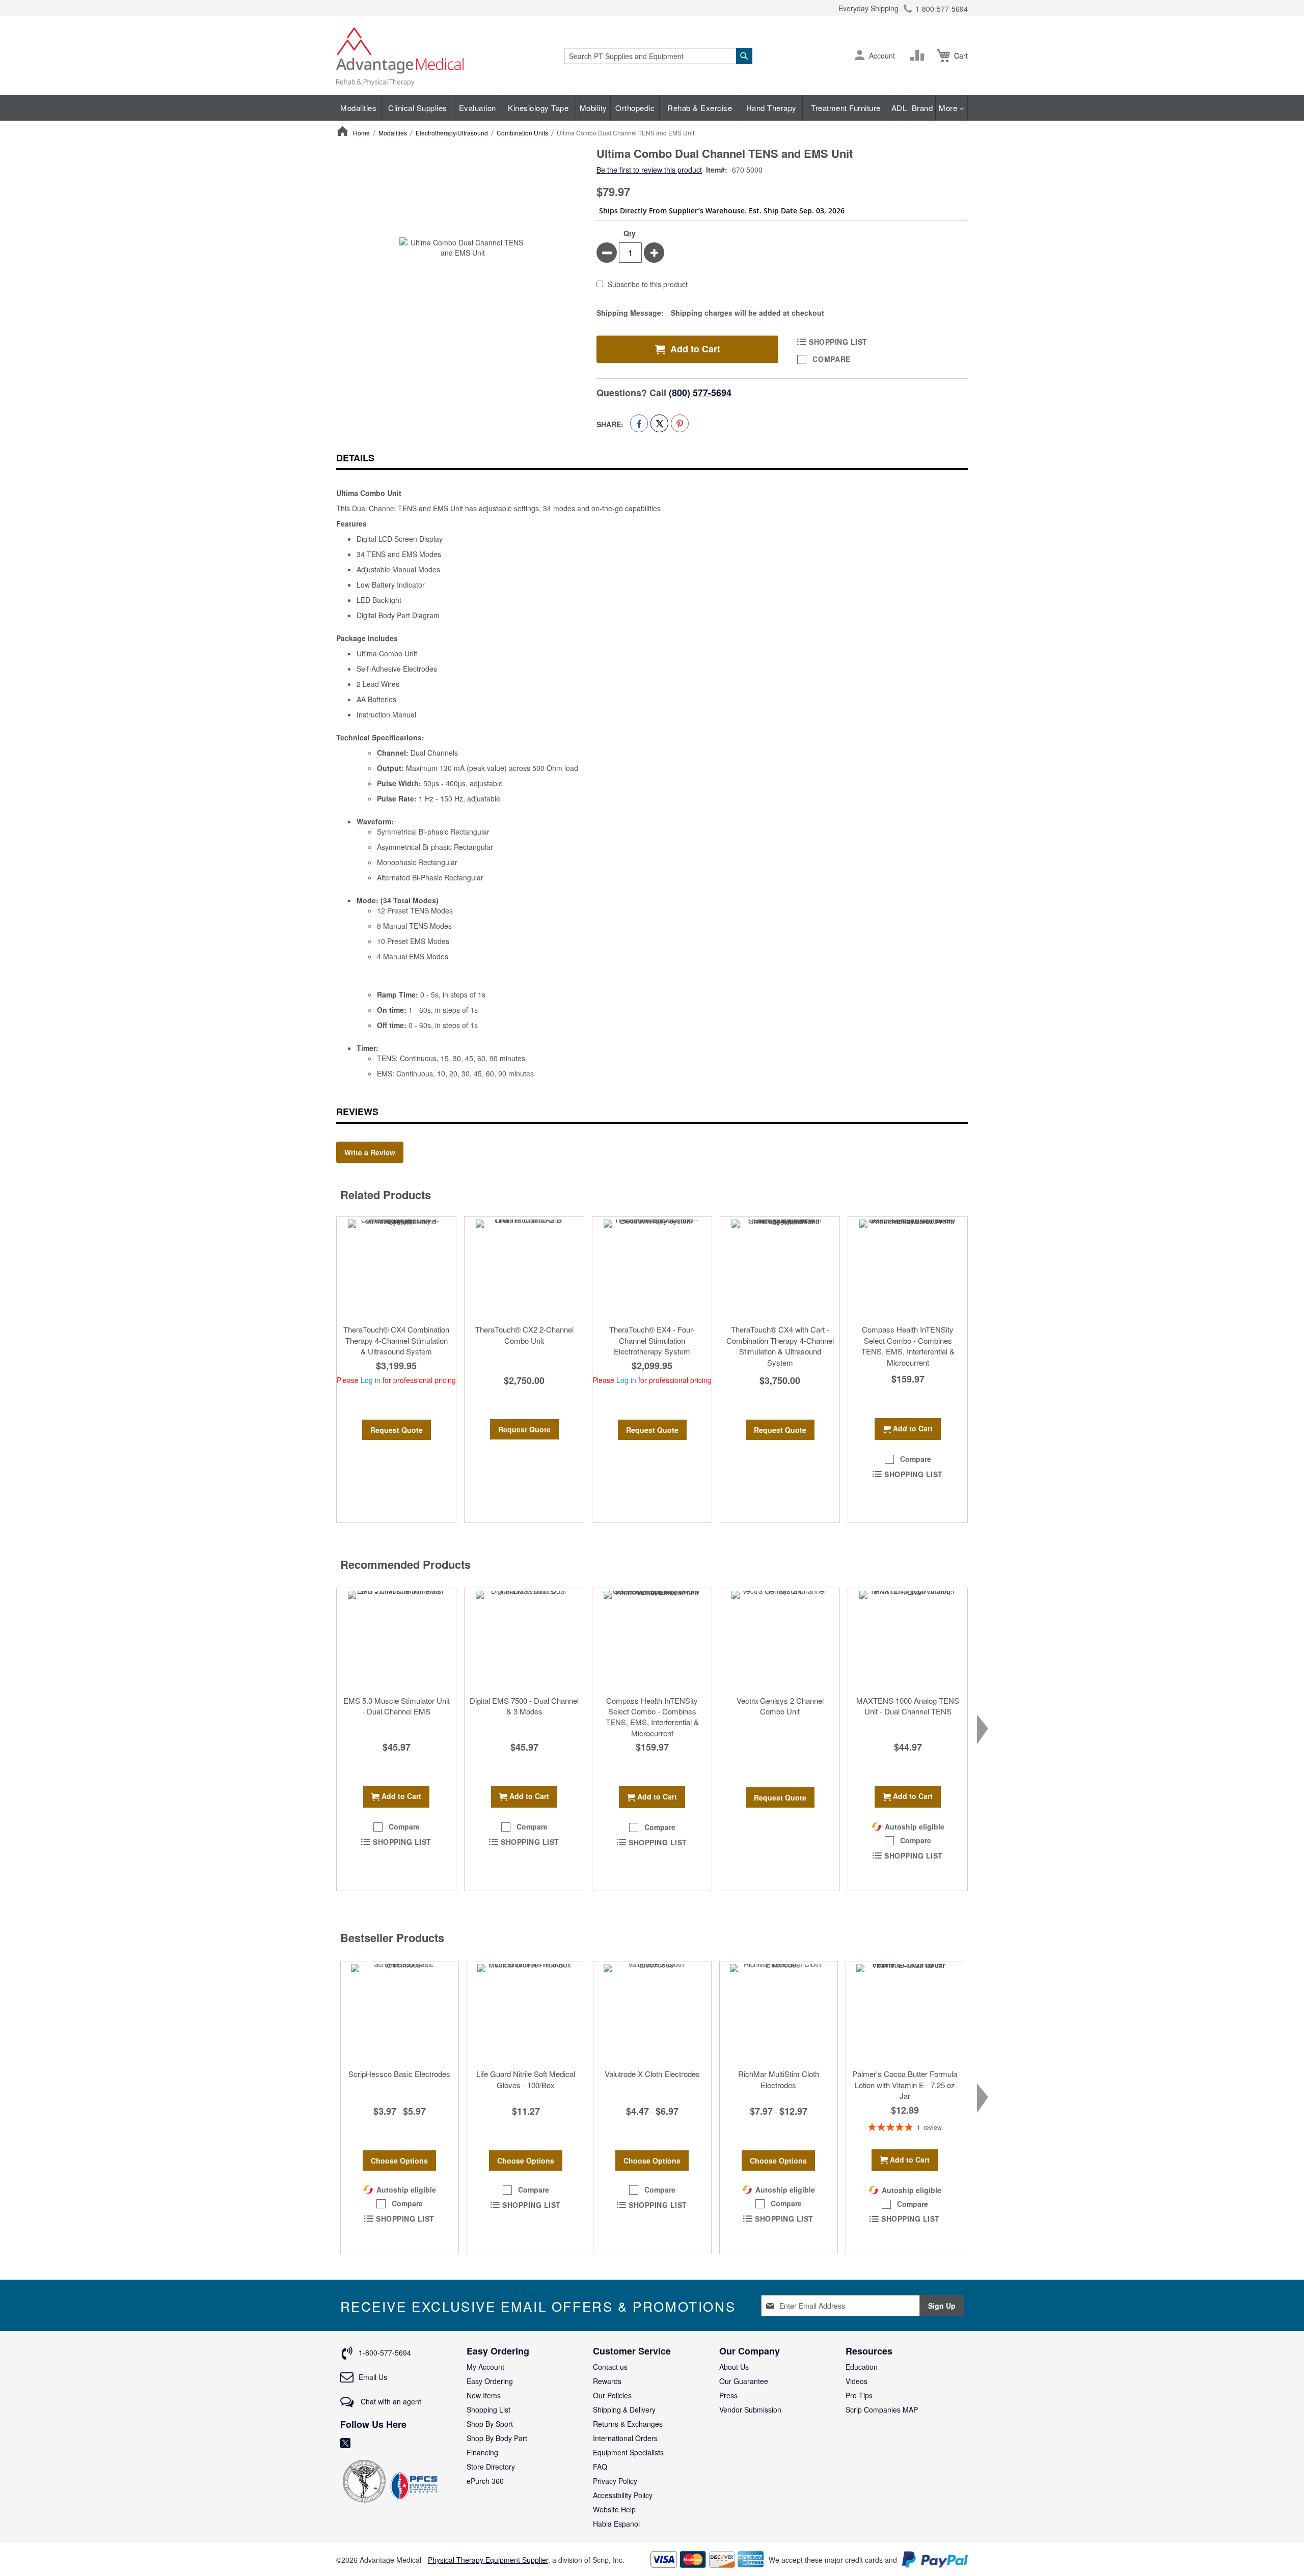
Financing (482, 2452)
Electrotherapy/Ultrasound (452, 133)
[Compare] (919, 56)
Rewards (607, 2381)
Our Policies (612, 2395)
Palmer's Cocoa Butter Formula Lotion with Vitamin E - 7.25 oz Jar (905, 2085)
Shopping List (488, 2409)
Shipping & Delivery (624, 2409)
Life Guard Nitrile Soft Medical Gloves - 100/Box (526, 2079)
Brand (922, 108)
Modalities (358, 108)
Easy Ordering (490, 2381)
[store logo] (400, 56)
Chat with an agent (390, 2401)
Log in (371, 1380)
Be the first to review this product (649, 170)
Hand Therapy (771, 108)
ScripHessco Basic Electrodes (399, 2074)
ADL (899, 108)
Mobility (593, 108)
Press (728, 2395)
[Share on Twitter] (659, 423)
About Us (734, 2367)
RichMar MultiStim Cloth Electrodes (779, 2079)
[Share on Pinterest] (680, 423)
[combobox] (658, 56)
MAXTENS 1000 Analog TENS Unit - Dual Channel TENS (908, 1706)
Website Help (614, 2509)
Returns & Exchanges (628, 2424)
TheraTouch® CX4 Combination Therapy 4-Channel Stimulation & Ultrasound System (396, 1340)
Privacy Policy (615, 2481)
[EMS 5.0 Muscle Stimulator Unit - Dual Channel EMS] (396, 1639)
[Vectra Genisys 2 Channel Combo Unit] (780, 1639)
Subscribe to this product (648, 285)
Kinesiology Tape (538, 108)
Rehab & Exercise (700, 108)
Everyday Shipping (868, 8)
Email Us (373, 2377)
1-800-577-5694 (942, 9)
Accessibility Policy (623, 2495)
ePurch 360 (485, 2481)
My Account (485, 2367)
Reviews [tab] (357, 1112)
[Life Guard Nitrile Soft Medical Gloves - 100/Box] (526, 2012)
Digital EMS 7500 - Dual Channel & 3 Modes (524, 1706)
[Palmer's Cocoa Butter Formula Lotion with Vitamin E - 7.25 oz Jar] (905, 2012)
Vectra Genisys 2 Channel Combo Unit (780, 1706)
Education (862, 2367)
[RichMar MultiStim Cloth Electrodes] (779, 2012)
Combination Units (522, 133)
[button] (860, 56)
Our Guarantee (744, 2381)
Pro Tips (859, 2395)
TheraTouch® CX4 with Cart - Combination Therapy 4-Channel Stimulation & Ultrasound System (780, 1346)
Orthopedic (635, 108)
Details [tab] (355, 458)
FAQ (600, 2467)
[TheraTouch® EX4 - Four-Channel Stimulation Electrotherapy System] (652, 1268)
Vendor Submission (750, 2409)
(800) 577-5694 (700, 393)
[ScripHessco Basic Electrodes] (400, 2012)
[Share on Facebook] (639, 423)
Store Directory (491, 2467)
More (949, 108)
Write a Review (370, 1152)
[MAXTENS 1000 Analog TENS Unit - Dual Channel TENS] (908, 1639)
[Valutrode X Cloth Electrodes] (652, 2012)
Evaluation (478, 108)
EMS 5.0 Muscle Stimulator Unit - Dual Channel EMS (397, 1706)
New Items (484, 2395)
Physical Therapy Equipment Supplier (488, 2560)
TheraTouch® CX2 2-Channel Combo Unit (524, 1335)
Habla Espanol (616, 2524)
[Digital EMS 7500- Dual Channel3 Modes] (524, 1639)
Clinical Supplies (418, 108)
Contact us (610, 2367)
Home (361, 133)
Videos (857, 2381)
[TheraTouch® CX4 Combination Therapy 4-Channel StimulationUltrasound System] (396, 1268)
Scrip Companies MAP (882, 2409)
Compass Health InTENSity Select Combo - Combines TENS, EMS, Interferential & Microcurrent (908, 1346)
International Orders (625, 2438)
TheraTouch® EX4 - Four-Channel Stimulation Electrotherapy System (652, 1340)
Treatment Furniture (846, 108)
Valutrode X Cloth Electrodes (652, 2074)
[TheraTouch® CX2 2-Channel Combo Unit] (524, 1268)
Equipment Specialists (628, 2452)
